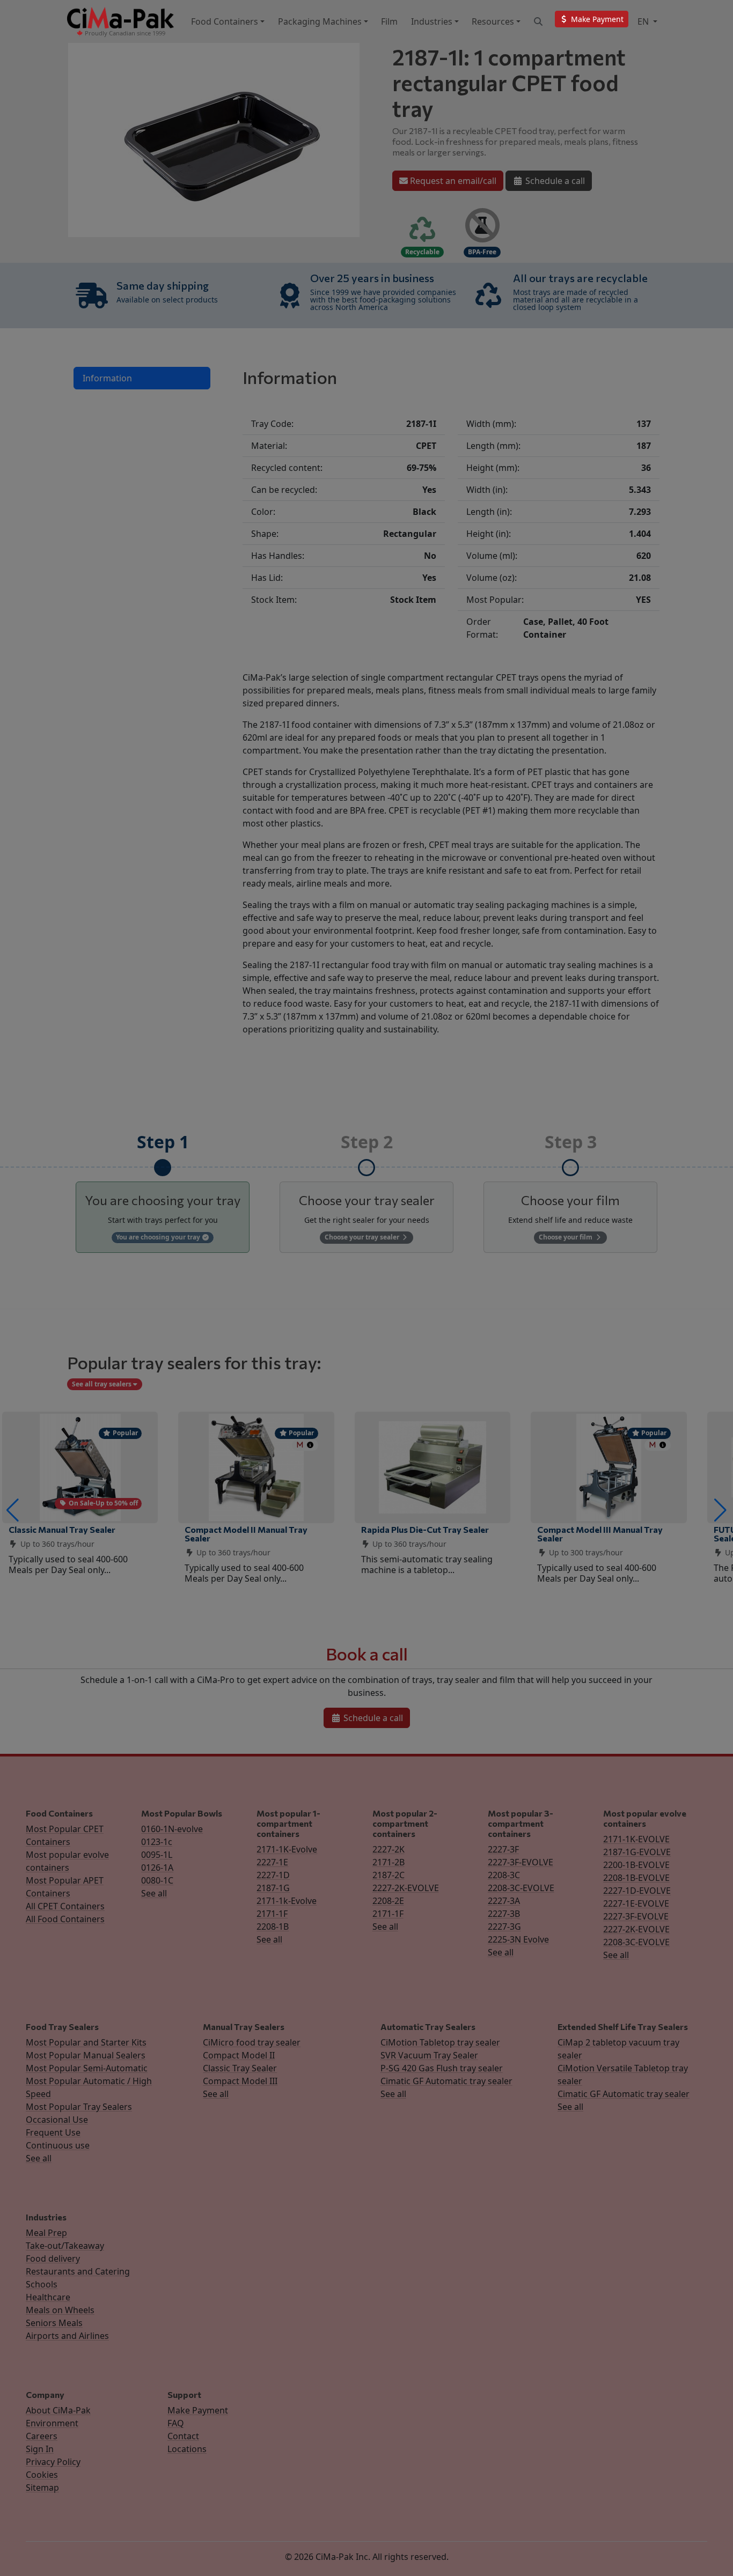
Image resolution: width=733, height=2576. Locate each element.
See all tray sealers (102, 1384)
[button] (13, 1510)
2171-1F (272, 1914)
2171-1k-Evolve (287, 1901)
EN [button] (644, 21)
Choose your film (566, 1237)
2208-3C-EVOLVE (521, 1888)
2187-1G (273, 1888)
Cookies (42, 2475)
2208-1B (273, 1927)
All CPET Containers (65, 1906)
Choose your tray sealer (363, 1237)
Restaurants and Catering (78, 2271)
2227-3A (504, 1901)
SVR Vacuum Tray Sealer (429, 2055)
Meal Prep (46, 2233)
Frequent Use (53, 2132)
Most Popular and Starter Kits (86, 2042)
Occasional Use (57, 2120)
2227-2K (389, 1849)
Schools (42, 2284)
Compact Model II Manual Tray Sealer (246, 1534)
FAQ (176, 2423)
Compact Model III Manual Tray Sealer (600, 1534)
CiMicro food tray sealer (252, 2042)
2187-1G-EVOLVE (637, 1852)
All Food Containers (65, 1919)
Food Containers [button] (225, 21)
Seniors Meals (54, 2323)
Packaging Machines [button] (320, 21)
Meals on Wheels (60, 2310)
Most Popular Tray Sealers (79, 2107)
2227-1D (273, 1875)
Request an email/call (452, 181)
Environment (52, 2423)
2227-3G (504, 1927)
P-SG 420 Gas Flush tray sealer (442, 2068)
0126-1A (157, 1868)
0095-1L (157, 1855)
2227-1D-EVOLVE (637, 1891)
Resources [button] (493, 21)
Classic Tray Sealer (240, 2068)
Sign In (40, 2449)
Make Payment (198, 2410)
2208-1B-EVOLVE (636, 1878)
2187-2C (389, 1875)
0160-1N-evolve (172, 1829)
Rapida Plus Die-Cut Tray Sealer (425, 1529)
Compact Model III (240, 2081)
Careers (42, 2436)
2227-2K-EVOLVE (406, 1888)
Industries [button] (432, 21)
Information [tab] (107, 378)
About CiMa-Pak (58, 2410)
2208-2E (388, 1901)
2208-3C (504, 1875)
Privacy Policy (53, 2462)
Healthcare (48, 2297)
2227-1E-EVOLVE (636, 1903)
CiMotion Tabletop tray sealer (440, 2042)
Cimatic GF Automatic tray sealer (446, 2081)
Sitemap (42, 2488)
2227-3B (504, 1914)
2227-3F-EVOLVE (521, 1862)
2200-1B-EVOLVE (636, 1865)
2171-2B (389, 1862)
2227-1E (272, 1862)
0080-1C (157, 1880)
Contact (183, 2436)
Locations (187, 2449)
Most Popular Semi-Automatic (87, 2068)
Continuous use (58, 2145)
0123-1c (157, 1842)
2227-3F (503, 1849)
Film (389, 21)
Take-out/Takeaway (65, 2246)
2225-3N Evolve (518, 1939)
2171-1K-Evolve (287, 1849)
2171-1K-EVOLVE (636, 1839)
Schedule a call (554, 181)
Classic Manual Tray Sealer (62, 1529)
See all (154, 1893)
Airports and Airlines (67, 2336)
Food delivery (53, 2258)
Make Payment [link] (596, 19)
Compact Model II (239, 2055)
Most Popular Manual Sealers (86, 2055)
